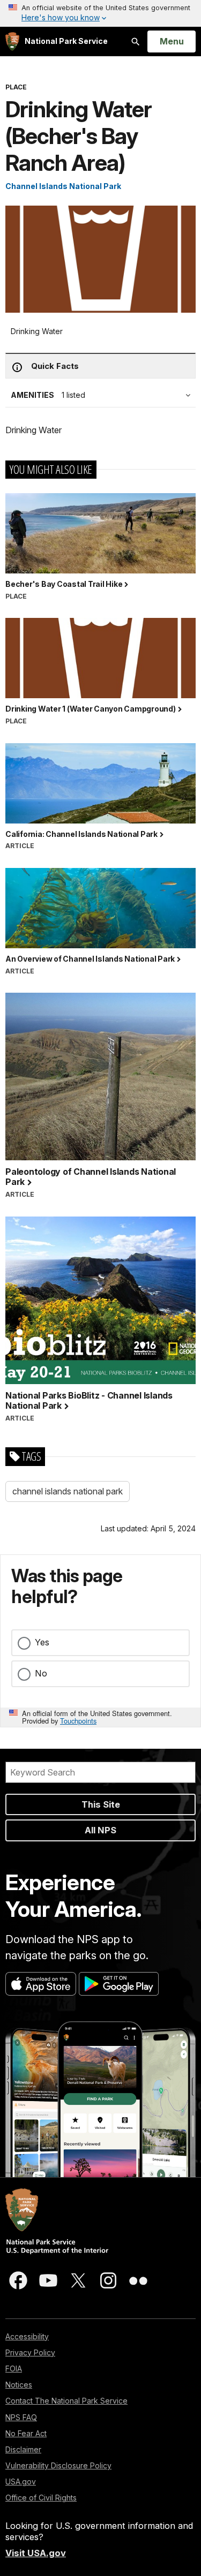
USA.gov (21, 2481)
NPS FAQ (21, 2417)
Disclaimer (23, 2449)
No (41, 1673)
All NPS (100, 1830)
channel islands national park (68, 1491)
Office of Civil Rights (41, 2498)
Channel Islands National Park (63, 186)
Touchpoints (78, 1721)
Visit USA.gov (36, 2553)
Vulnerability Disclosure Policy (58, 2465)
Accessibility (27, 2336)
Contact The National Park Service (66, 2401)
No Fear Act (26, 2433)
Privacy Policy (30, 2352)
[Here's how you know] (100, 13)
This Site (101, 1804)
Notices (19, 2385)
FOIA (14, 2369)
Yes (42, 1642)
